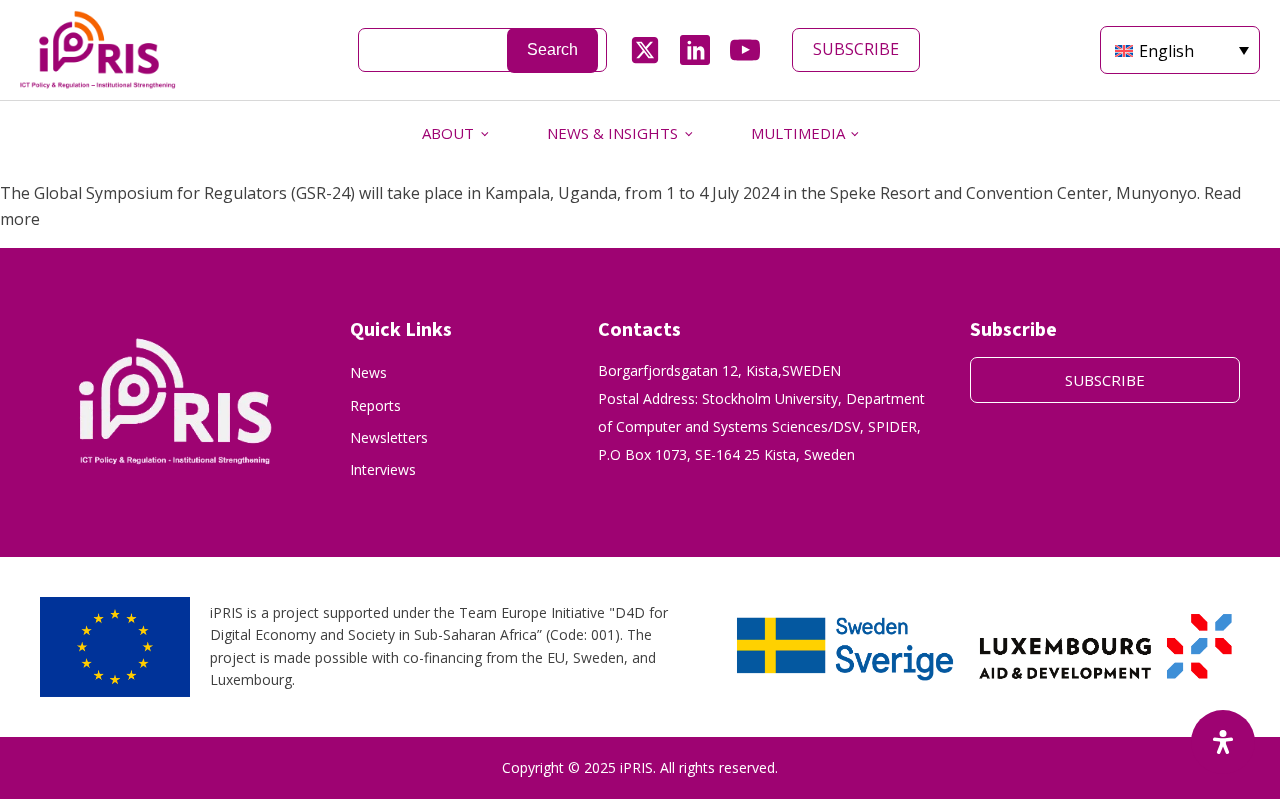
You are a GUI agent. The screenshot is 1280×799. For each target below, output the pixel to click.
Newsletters (389, 437)
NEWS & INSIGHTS (612, 133)
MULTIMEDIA (798, 133)
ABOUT (448, 133)
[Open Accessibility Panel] (1223, 742)
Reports (375, 405)
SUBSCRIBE (856, 49)
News (368, 372)
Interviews (383, 469)
